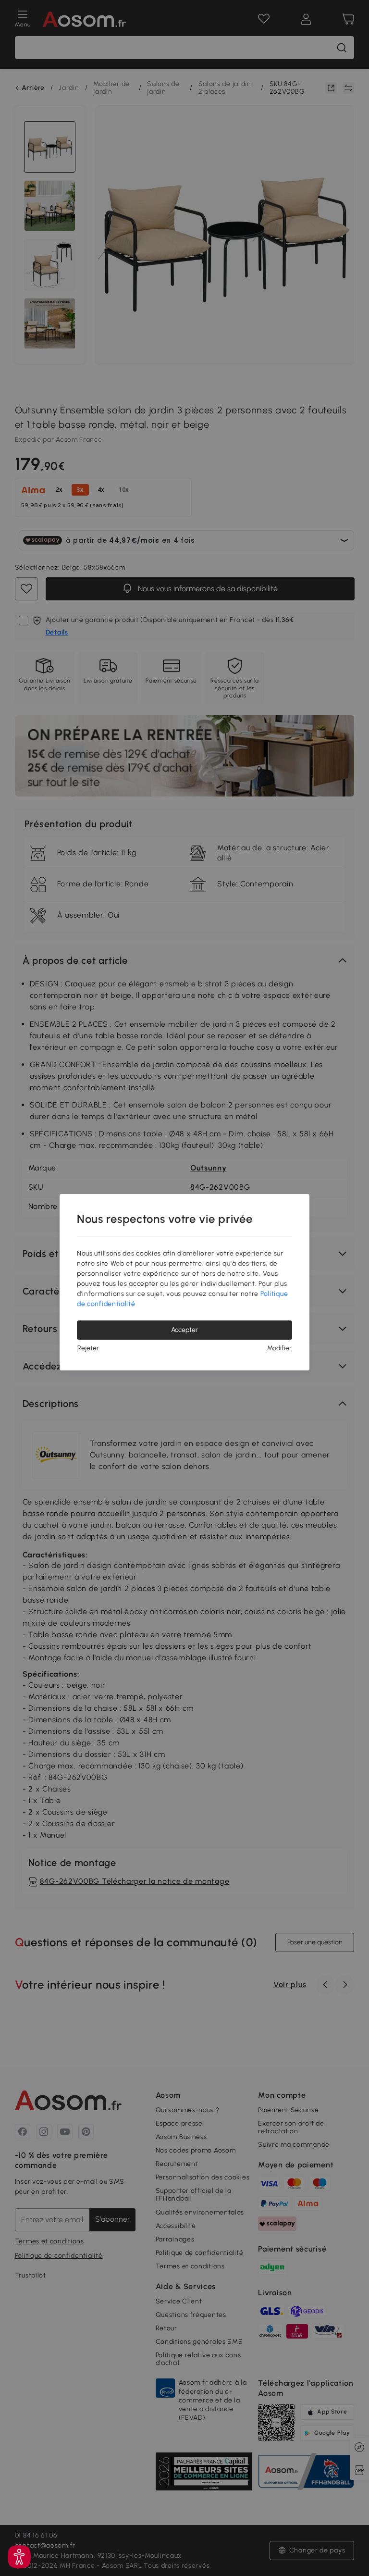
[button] (19, 2557)
